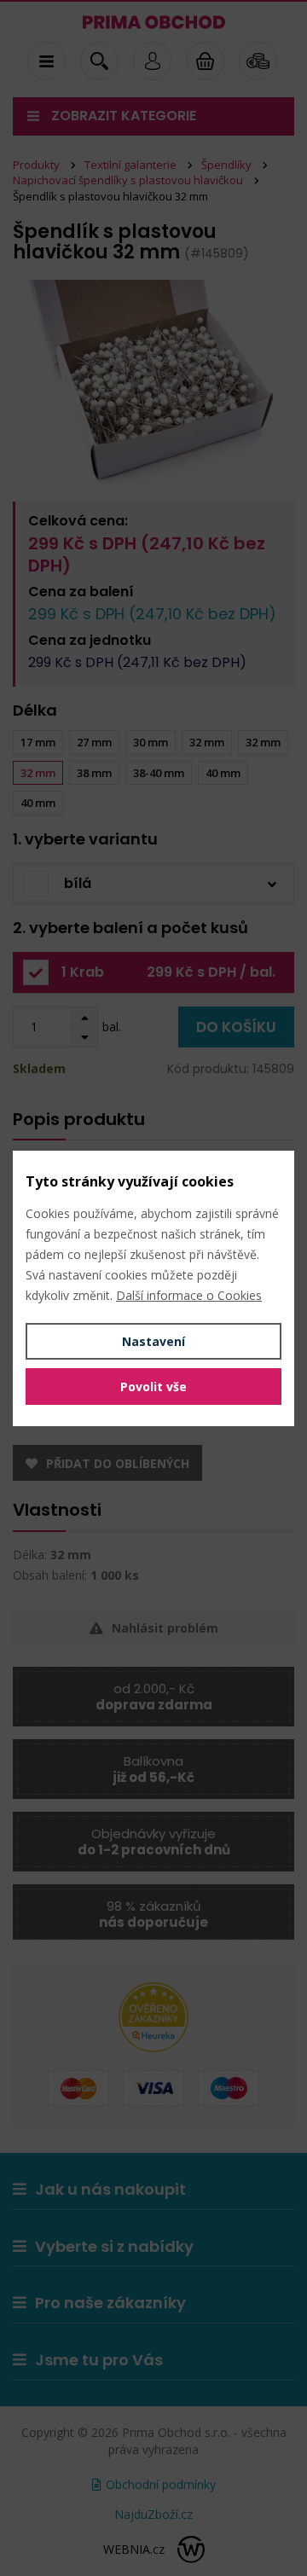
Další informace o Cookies (189, 1295)
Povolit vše (153, 1387)
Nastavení (153, 1341)
